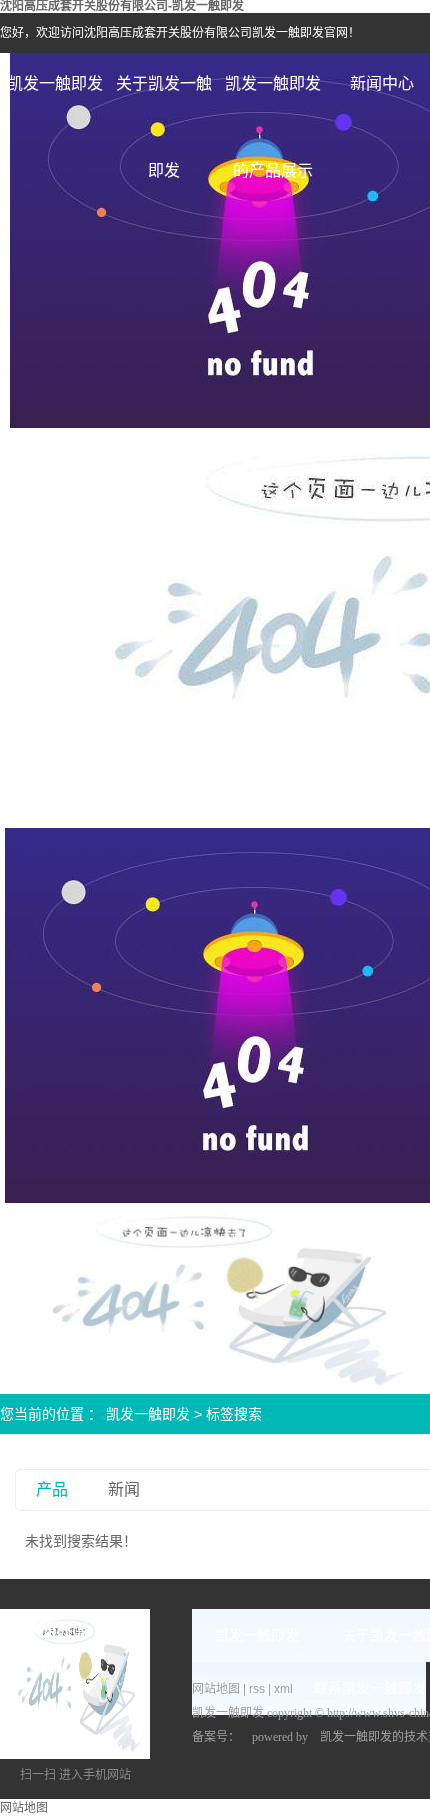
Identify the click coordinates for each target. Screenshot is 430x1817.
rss (257, 1689)
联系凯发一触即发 (370, 1688)
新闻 (124, 1489)
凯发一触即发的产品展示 (273, 101)
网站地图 (217, 1689)
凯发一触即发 (55, 83)
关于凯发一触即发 (164, 101)
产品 (52, 1489)
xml (283, 1689)
